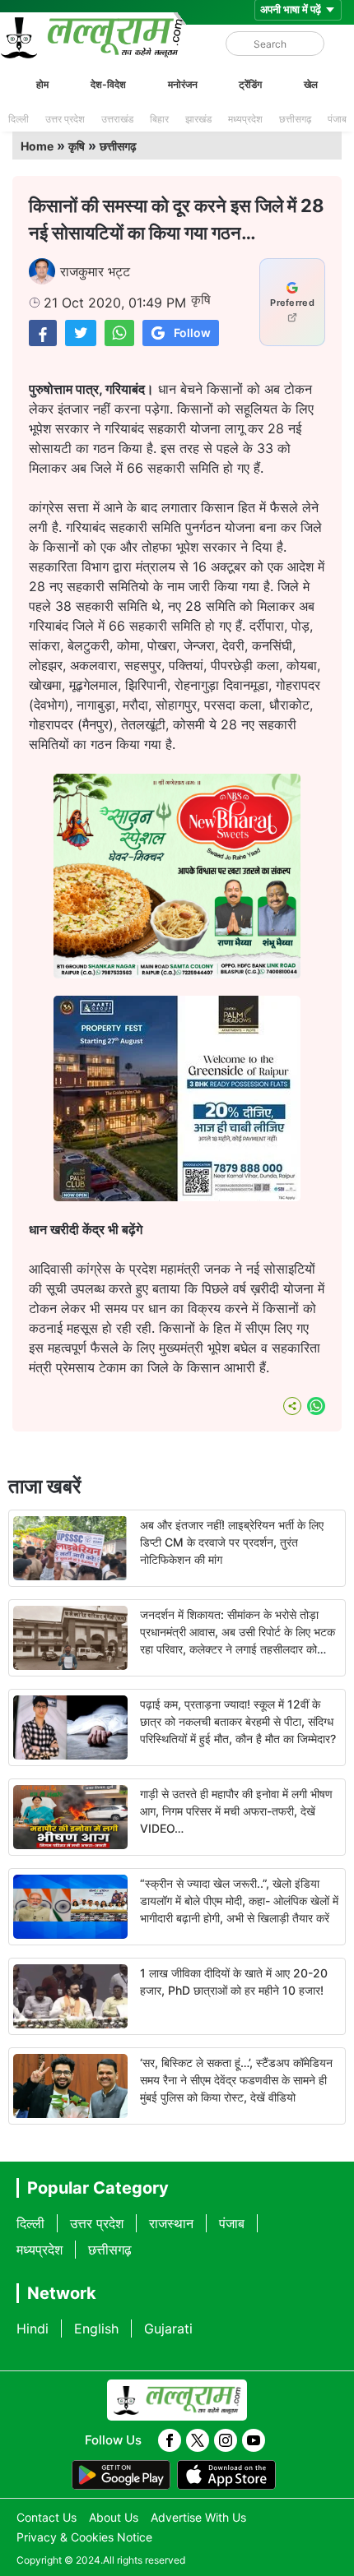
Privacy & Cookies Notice (84, 2537)
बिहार (159, 119)
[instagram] (226, 2440)
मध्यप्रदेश (245, 119)
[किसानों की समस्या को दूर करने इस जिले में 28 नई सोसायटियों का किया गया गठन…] (43, 333)
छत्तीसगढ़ (295, 119)
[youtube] (254, 2440)
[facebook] (170, 2440)
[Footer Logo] (177, 2400)
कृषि (77, 146)
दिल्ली (19, 119)
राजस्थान (171, 2223)
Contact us (47, 2517)
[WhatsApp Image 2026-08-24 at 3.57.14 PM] (177, 1196)
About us (114, 2517)
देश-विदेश (108, 84)
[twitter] (198, 2440)
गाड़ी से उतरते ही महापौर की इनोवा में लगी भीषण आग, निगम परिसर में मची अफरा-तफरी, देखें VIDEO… (236, 1811)
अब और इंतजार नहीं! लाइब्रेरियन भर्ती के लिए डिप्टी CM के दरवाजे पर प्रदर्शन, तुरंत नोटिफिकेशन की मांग (232, 1542)
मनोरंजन (183, 84)
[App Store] (226, 2475)
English (96, 2329)
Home (37, 146)
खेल (311, 84)
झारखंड (198, 119)
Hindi (33, 2329)
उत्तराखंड (117, 119)
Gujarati (168, 2329)
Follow (192, 333)
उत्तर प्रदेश (65, 119)
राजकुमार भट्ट (95, 271)
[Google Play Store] (121, 2475)
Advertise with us (198, 2517)
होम (42, 84)
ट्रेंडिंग (250, 84)
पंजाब (337, 119)
